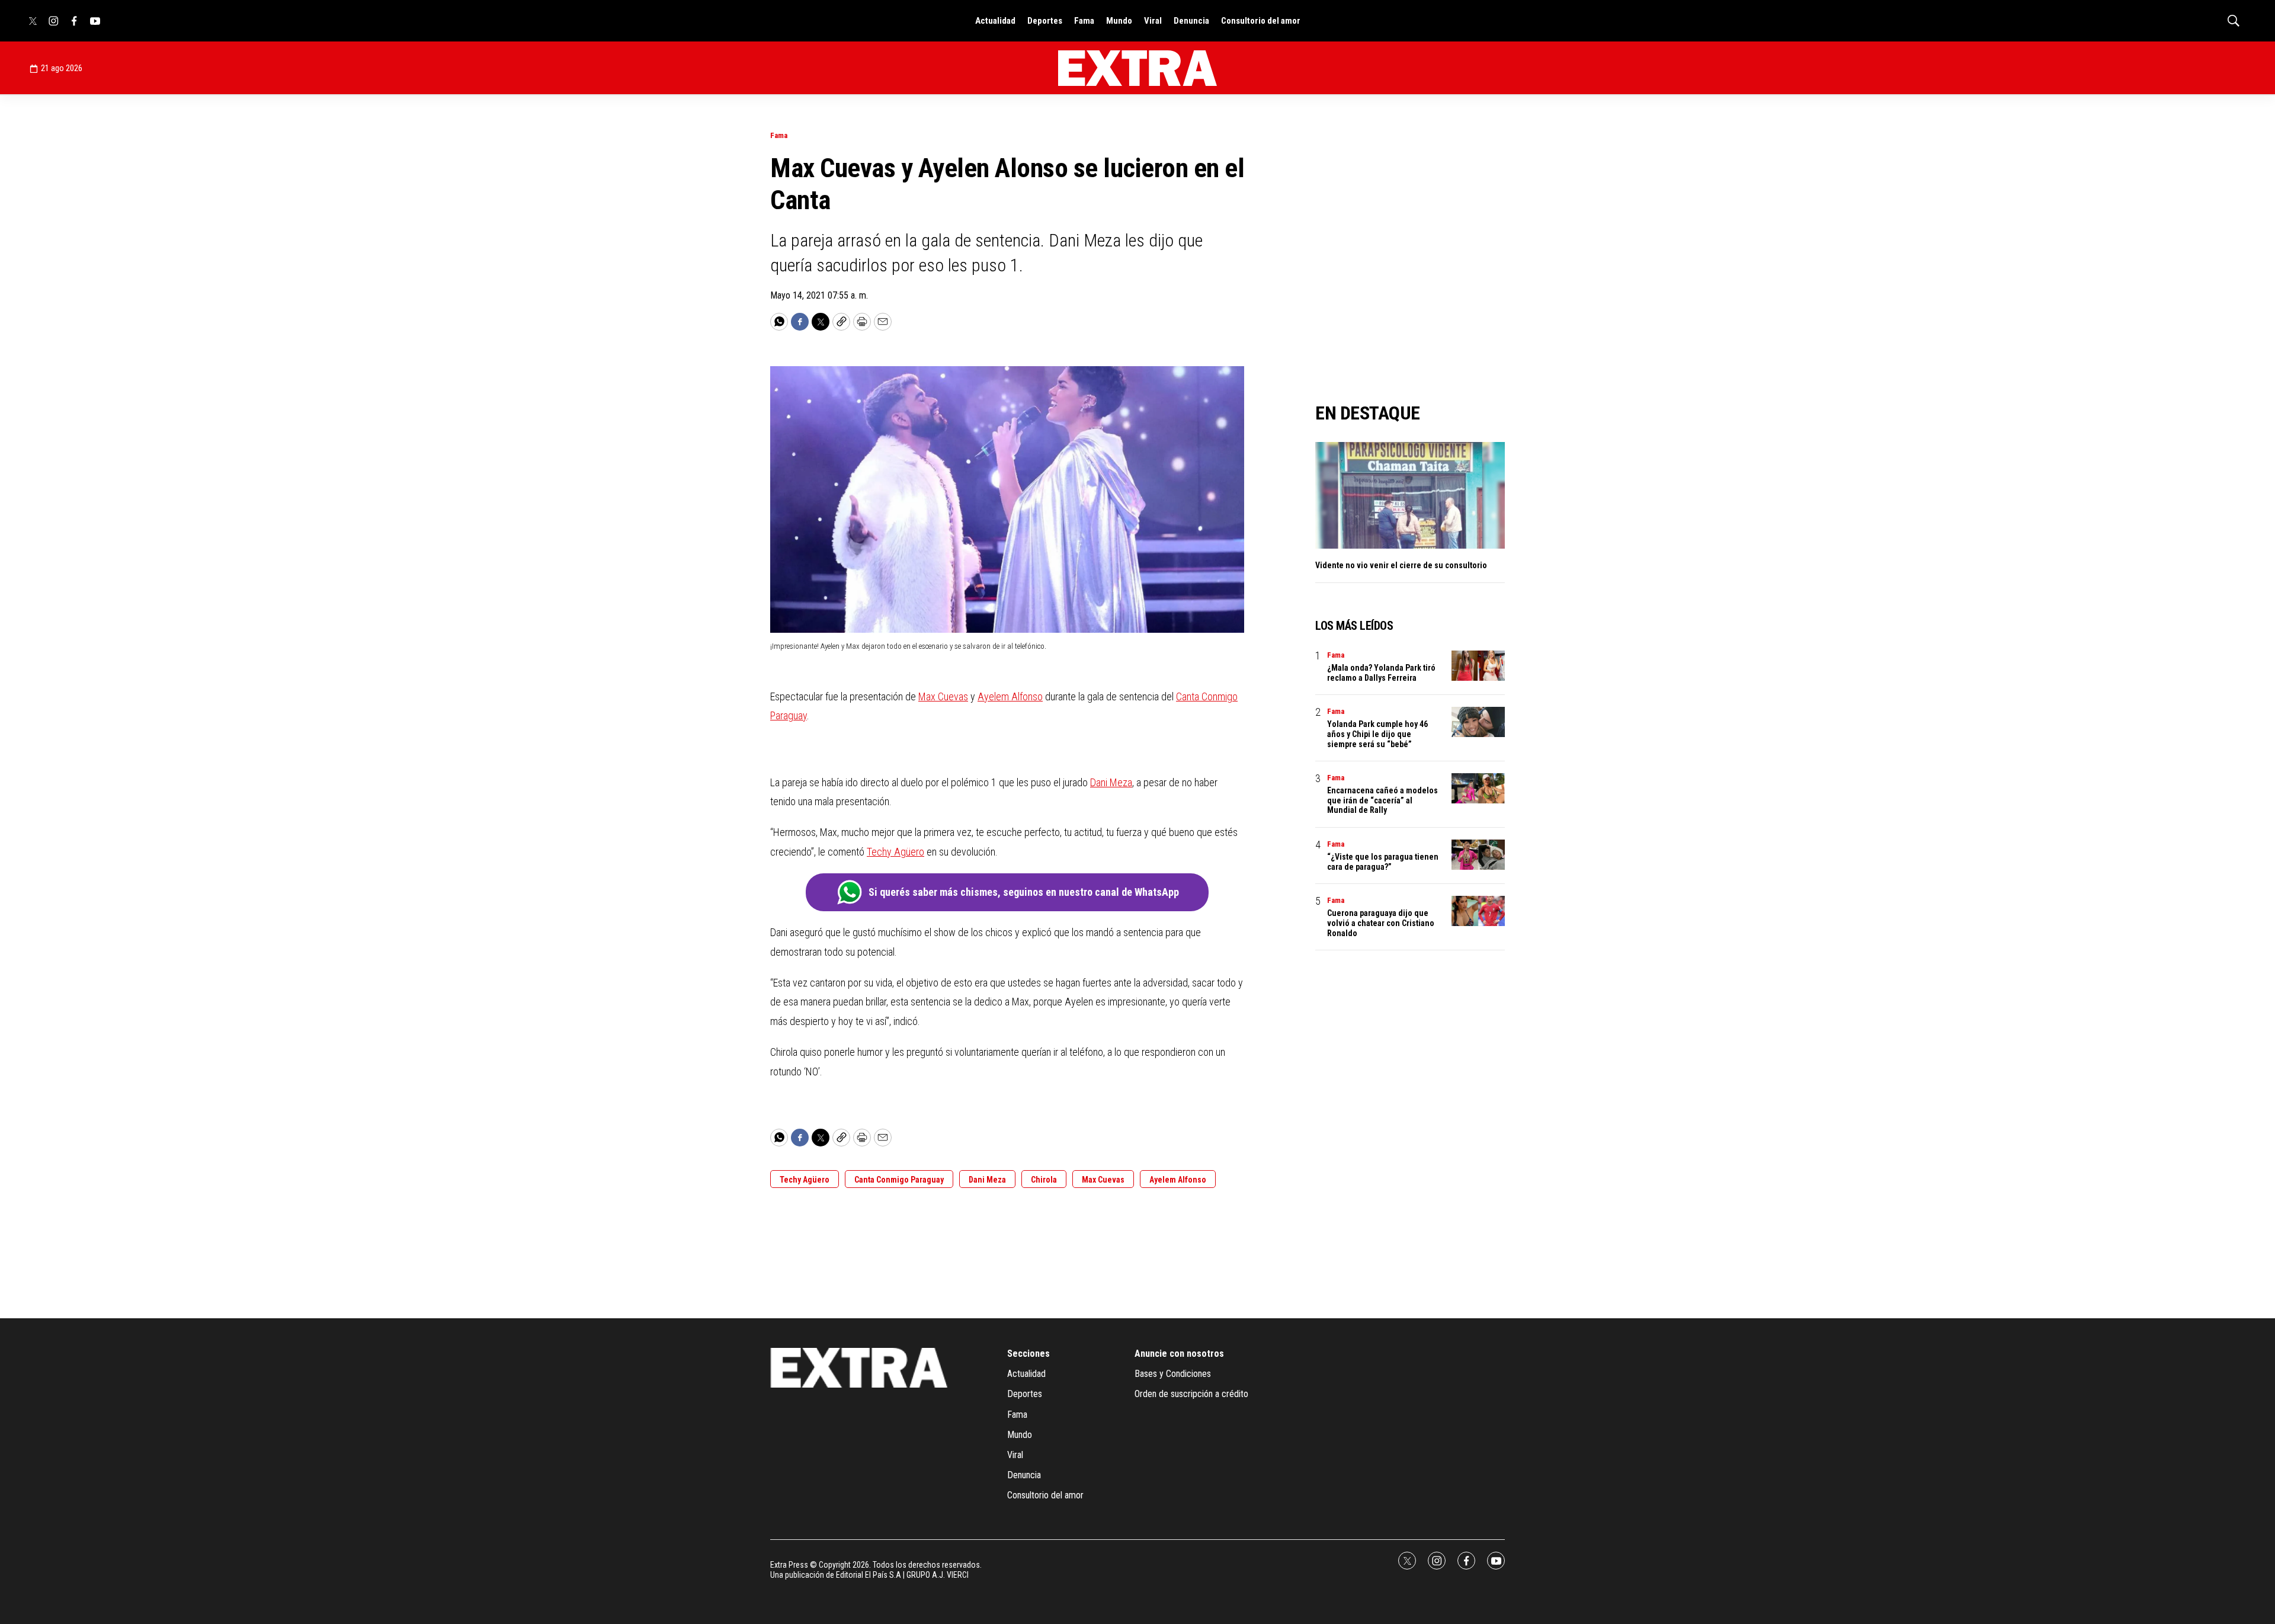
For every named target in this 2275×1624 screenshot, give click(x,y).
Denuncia (1191, 21)
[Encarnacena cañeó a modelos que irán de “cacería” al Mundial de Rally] (1478, 788)
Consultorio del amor (1261, 21)
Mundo (1119, 21)
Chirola (1044, 1180)
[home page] (1137, 68)
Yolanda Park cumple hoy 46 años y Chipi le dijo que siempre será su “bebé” (1377, 734)
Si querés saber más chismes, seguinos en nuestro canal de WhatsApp (1024, 892)
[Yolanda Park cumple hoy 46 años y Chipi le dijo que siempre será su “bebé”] (1478, 722)
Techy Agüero (895, 852)
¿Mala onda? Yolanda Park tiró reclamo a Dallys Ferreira (1381, 673)
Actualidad (995, 21)
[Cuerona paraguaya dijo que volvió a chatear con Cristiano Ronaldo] (1478, 911)
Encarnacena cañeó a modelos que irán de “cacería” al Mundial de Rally (1382, 800)
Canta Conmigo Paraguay (899, 1180)
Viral (1153, 21)
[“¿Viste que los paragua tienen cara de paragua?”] (1478, 855)
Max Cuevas (943, 696)
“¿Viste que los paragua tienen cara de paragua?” (1383, 862)
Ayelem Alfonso (1010, 696)
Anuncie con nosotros (1179, 1354)
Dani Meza (1111, 782)
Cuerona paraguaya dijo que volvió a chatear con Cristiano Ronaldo (1381, 923)
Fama (1084, 21)
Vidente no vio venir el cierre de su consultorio (1401, 565)
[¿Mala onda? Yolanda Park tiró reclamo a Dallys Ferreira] (1478, 666)
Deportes (1045, 21)
